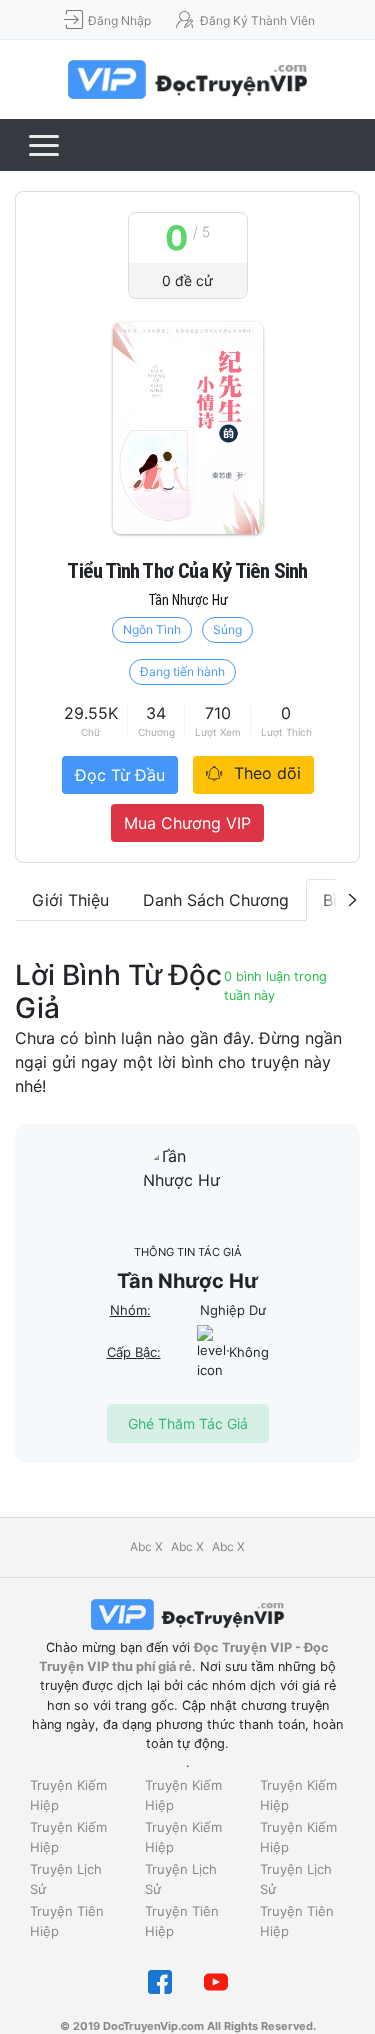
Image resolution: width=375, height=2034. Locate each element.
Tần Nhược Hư (188, 600)
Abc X (146, 1546)
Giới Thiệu (70, 900)
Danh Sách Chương (216, 900)
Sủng (227, 629)
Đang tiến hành (182, 671)
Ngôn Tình (152, 629)
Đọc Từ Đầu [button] (120, 775)
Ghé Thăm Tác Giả (188, 1423)
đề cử (187, 280)
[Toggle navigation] (43, 145)
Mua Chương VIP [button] (187, 823)
